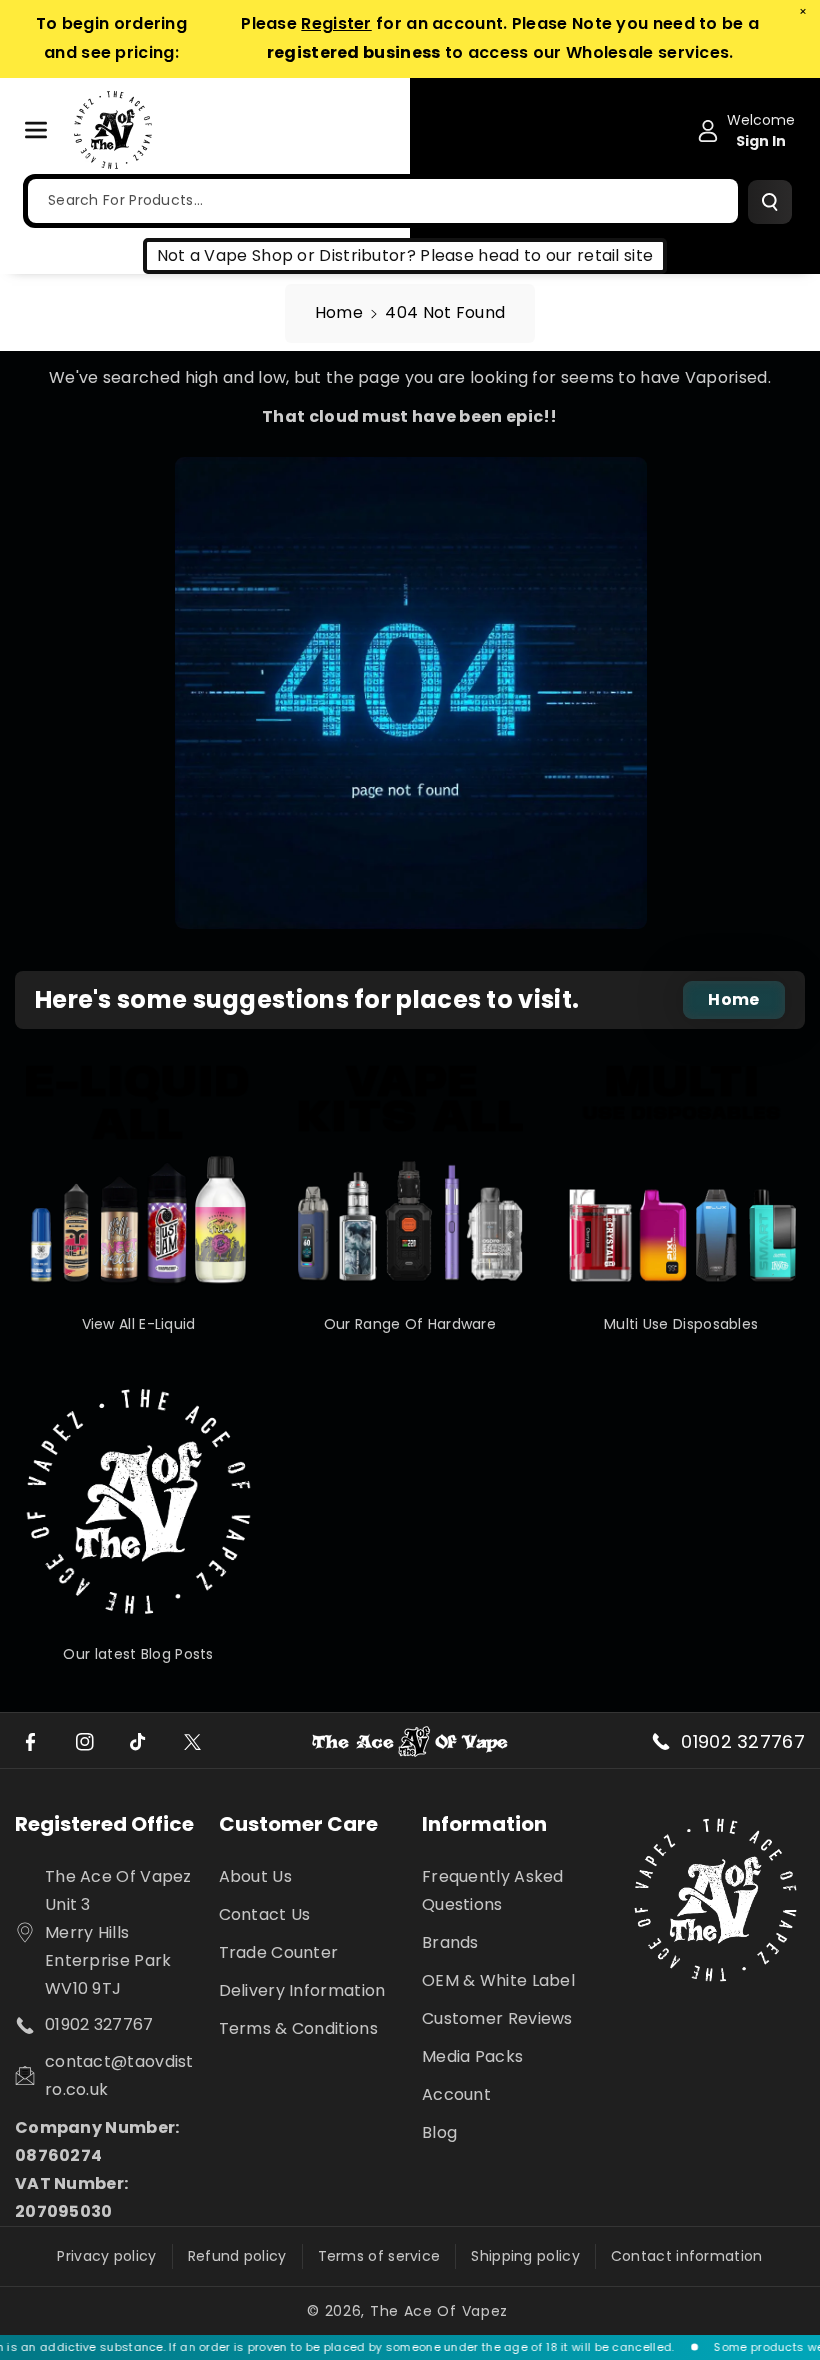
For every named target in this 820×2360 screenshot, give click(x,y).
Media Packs (472, 2056)
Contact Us (265, 1914)
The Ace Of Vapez (439, 2311)
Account (456, 2094)
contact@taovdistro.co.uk (119, 2075)
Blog (439, 2132)
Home (339, 312)
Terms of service (379, 2256)
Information (484, 1824)
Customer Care (298, 1824)
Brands (450, 1942)
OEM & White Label (498, 1980)
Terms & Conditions (298, 2028)
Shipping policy (525, 2256)
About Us (255, 1876)
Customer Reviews (497, 2018)
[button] (47, 130)
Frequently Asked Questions (493, 1890)
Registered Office (104, 1824)
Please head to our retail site (536, 255)
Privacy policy (106, 2256)
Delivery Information (302, 1990)
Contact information (687, 2256)
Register (336, 23)
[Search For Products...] (770, 202)
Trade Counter (279, 1952)
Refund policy (237, 2256)
